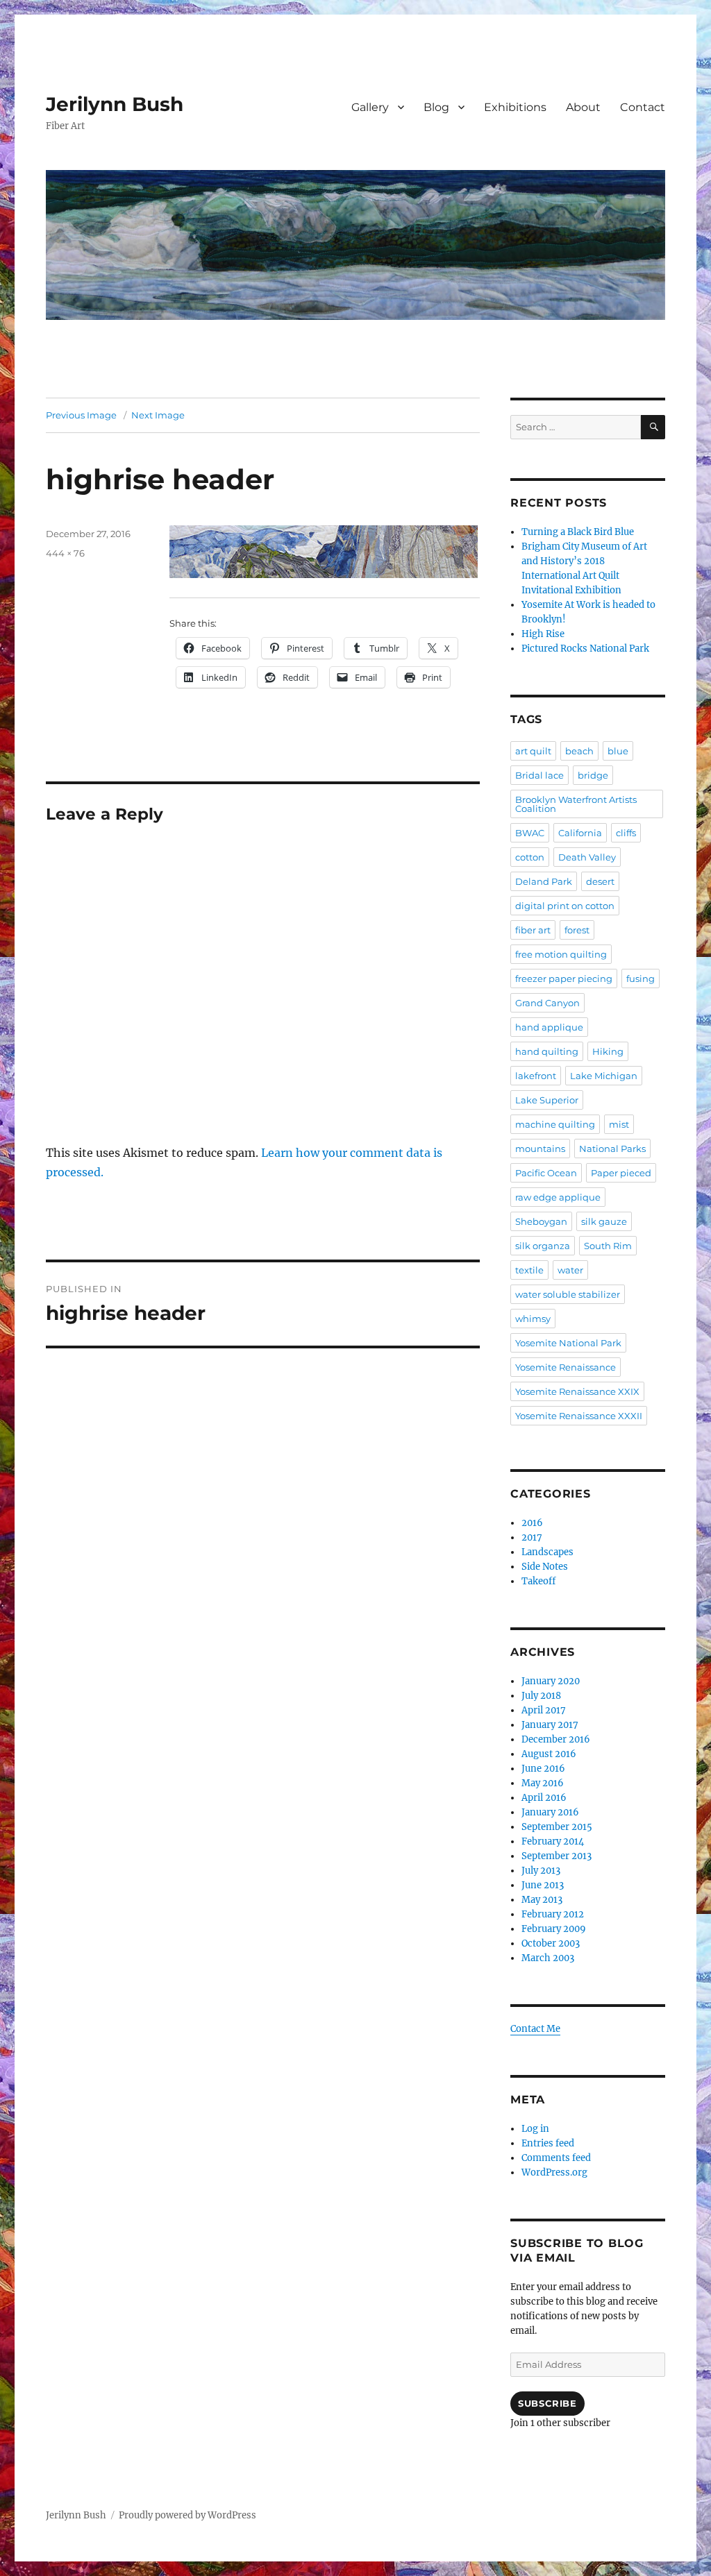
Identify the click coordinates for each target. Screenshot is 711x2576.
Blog (436, 107)
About (583, 107)
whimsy (533, 1319)
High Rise (543, 634)
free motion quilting (561, 954)
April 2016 (544, 1798)
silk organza (543, 1246)
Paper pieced (621, 1173)
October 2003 (551, 1943)
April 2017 (544, 1710)
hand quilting (547, 1051)
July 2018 (541, 1696)
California (580, 833)
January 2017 (550, 1725)
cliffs (626, 833)
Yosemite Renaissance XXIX (577, 1391)
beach (579, 751)
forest (577, 930)
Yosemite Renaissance (566, 1367)
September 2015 (557, 1827)
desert (600, 881)
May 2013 (542, 1900)
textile (529, 1270)
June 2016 (543, 1769)
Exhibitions (515, 107)
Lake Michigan (604, 1076)
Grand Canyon (547, 1003)
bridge (593, 775)
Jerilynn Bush (115, 104)
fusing (641, 978)
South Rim (608, 1246)
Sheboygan (541, 1221)
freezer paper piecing (564, 978)
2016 (532, 1523)
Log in (535, 2129)
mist (619, 1124)
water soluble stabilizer (568, 1294)
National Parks (612, 1149)
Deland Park (544, 881)
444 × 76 (65, 553)
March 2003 (548, 1958)
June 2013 (543, 1885)
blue (618, 751)
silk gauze (604, 1221)
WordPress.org (554, 2172)
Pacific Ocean (546, 1173)
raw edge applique (558, 1197)
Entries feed (548, 2143)
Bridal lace (539, 775)
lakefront (536, 1076)
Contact (643, 107)
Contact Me (535, 2029)
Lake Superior (547, 1100)
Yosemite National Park (568, 1343)
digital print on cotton (565, 906)
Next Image (158, 415)
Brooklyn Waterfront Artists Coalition (576, 804)
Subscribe (547, 2403)
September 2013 (557, 1856)
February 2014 (553, 1841)
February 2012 (553, 1914)
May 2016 (543, 1783)
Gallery (370, 107)
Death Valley (587, 857)
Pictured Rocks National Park (585, 649)
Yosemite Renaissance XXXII (579, 1416)
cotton (530, 857)
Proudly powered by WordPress (187, 2515)
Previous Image (81, 415)
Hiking (608, 1051)
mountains (540, 1149)
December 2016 (556, 1739)
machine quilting (555, 1124)
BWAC (530, 833)
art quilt (533, 751)
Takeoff (538, 1581)
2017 (532, 1537)
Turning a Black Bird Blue (578, 532)
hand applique (549, 1027)
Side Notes (545, 1567)
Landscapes (547, 1552)
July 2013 (541, 1871)
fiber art (533, 930)
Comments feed (556, 2158)
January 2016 (550, 1812)
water (570, 1270)
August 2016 (549, 1754)
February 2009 (554, 1929)
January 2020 (551, 1681)
